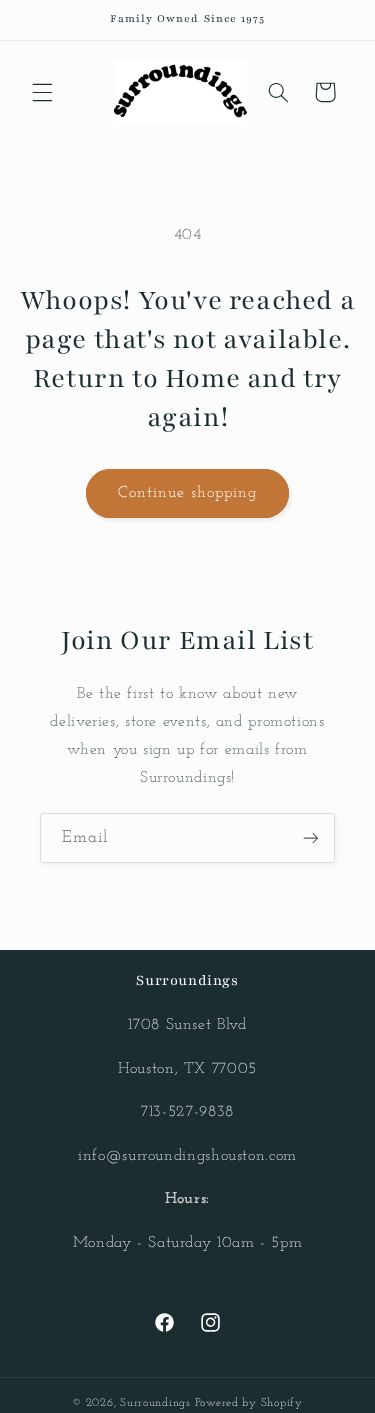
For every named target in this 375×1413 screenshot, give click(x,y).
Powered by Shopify (249, 1403)
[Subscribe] (311, 837)
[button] (42, 92)
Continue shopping (188, 493)
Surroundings (155, 1403)
